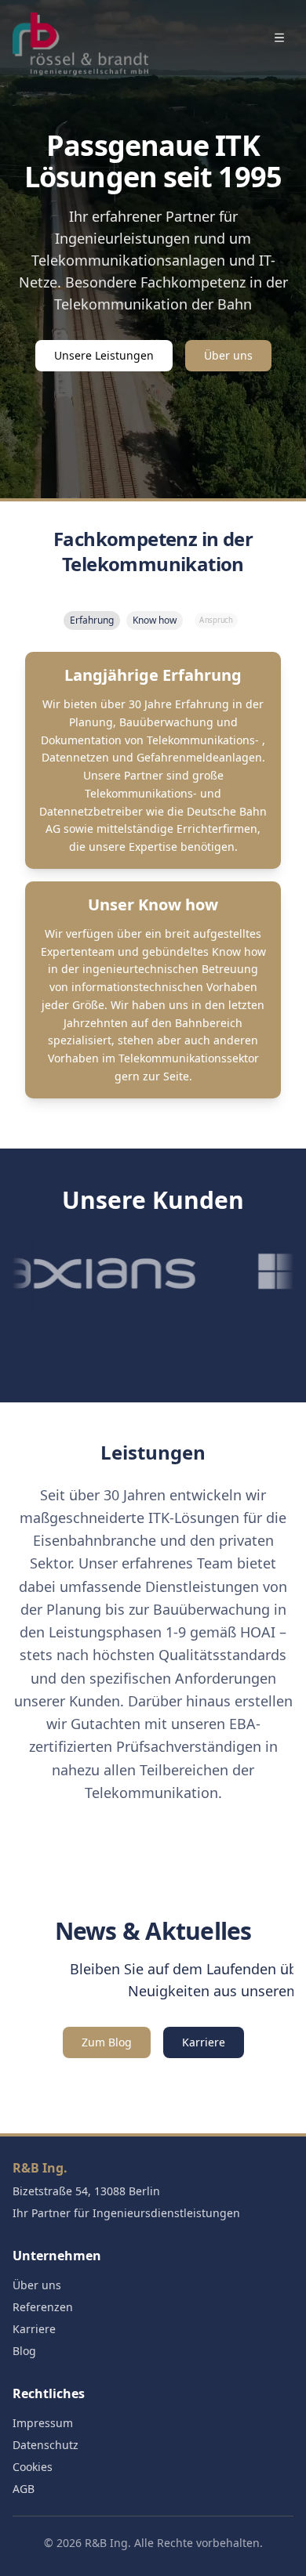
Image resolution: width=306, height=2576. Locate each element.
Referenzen (43, 2307)
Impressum (43, 2423)
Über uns (228, 355)
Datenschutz (46, 2445)
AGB (24, 2489)
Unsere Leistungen (104, 355)
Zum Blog (107, 2042)
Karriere (204, 2042)
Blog (24, 2351)
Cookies (33, 2467)
